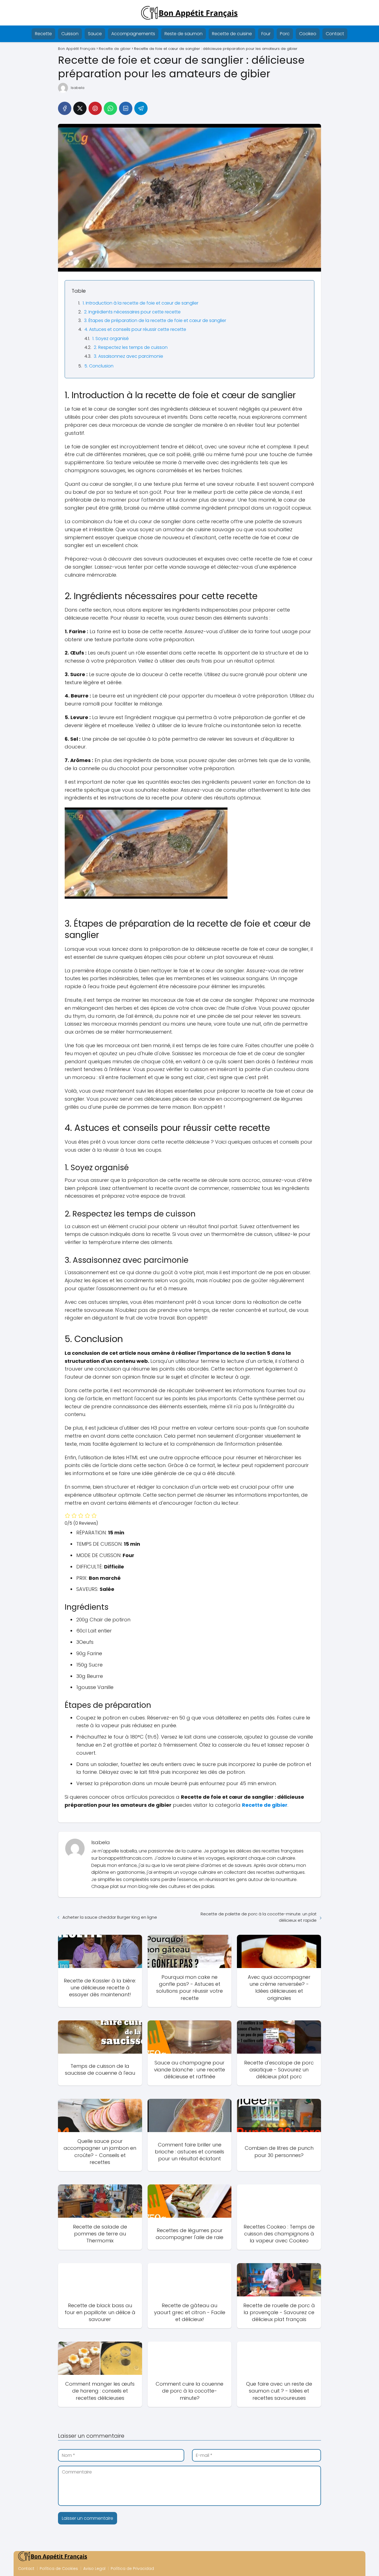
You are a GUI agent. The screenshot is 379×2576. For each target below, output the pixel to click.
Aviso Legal (94, 2569)
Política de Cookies (59, 2569)
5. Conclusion (99, 366)
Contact (335, 34)
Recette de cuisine (232, 34)
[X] (80, 108)
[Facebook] (65, 108)
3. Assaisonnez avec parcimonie (128, 356)
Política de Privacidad (132, 2569)
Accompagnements (133, 34)
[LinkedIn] (126, 108)
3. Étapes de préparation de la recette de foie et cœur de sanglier (155, 320)
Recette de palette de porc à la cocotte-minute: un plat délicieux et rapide (259, 1917)
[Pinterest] (95, 108)
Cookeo (308, 34)
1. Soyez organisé (111, 338)
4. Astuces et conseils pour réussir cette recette (135, 329)
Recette (43, 34)
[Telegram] (141, 108)
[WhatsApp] (110, 108)
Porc (285, 34)
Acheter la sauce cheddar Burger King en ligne (110, 1917)
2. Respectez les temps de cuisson (131, 347)
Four (266, 34)
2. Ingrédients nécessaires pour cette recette (132, 312)
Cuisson (70, 34)
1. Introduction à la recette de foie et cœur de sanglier (141, 303)
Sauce (95, 34)
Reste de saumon (184, 34)
